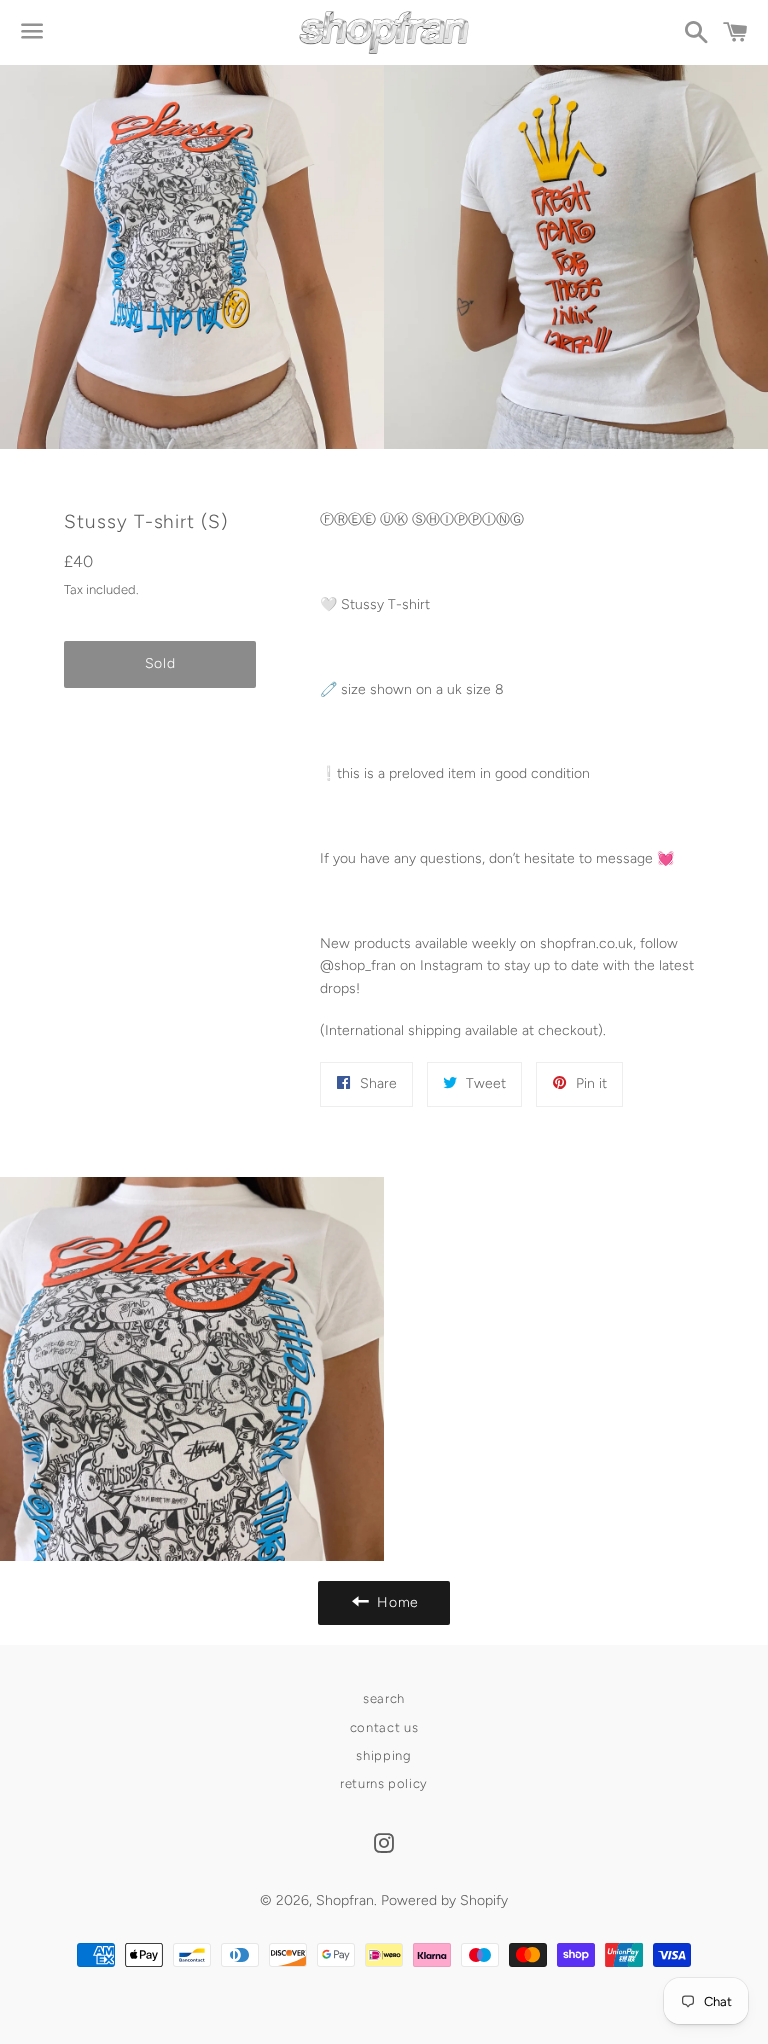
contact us (384, 1727)
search (384, 1698)
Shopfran (345, 1900)
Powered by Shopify (444, 1900)
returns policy (384, 1783)
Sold (160, 663)
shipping (383, 1755)
